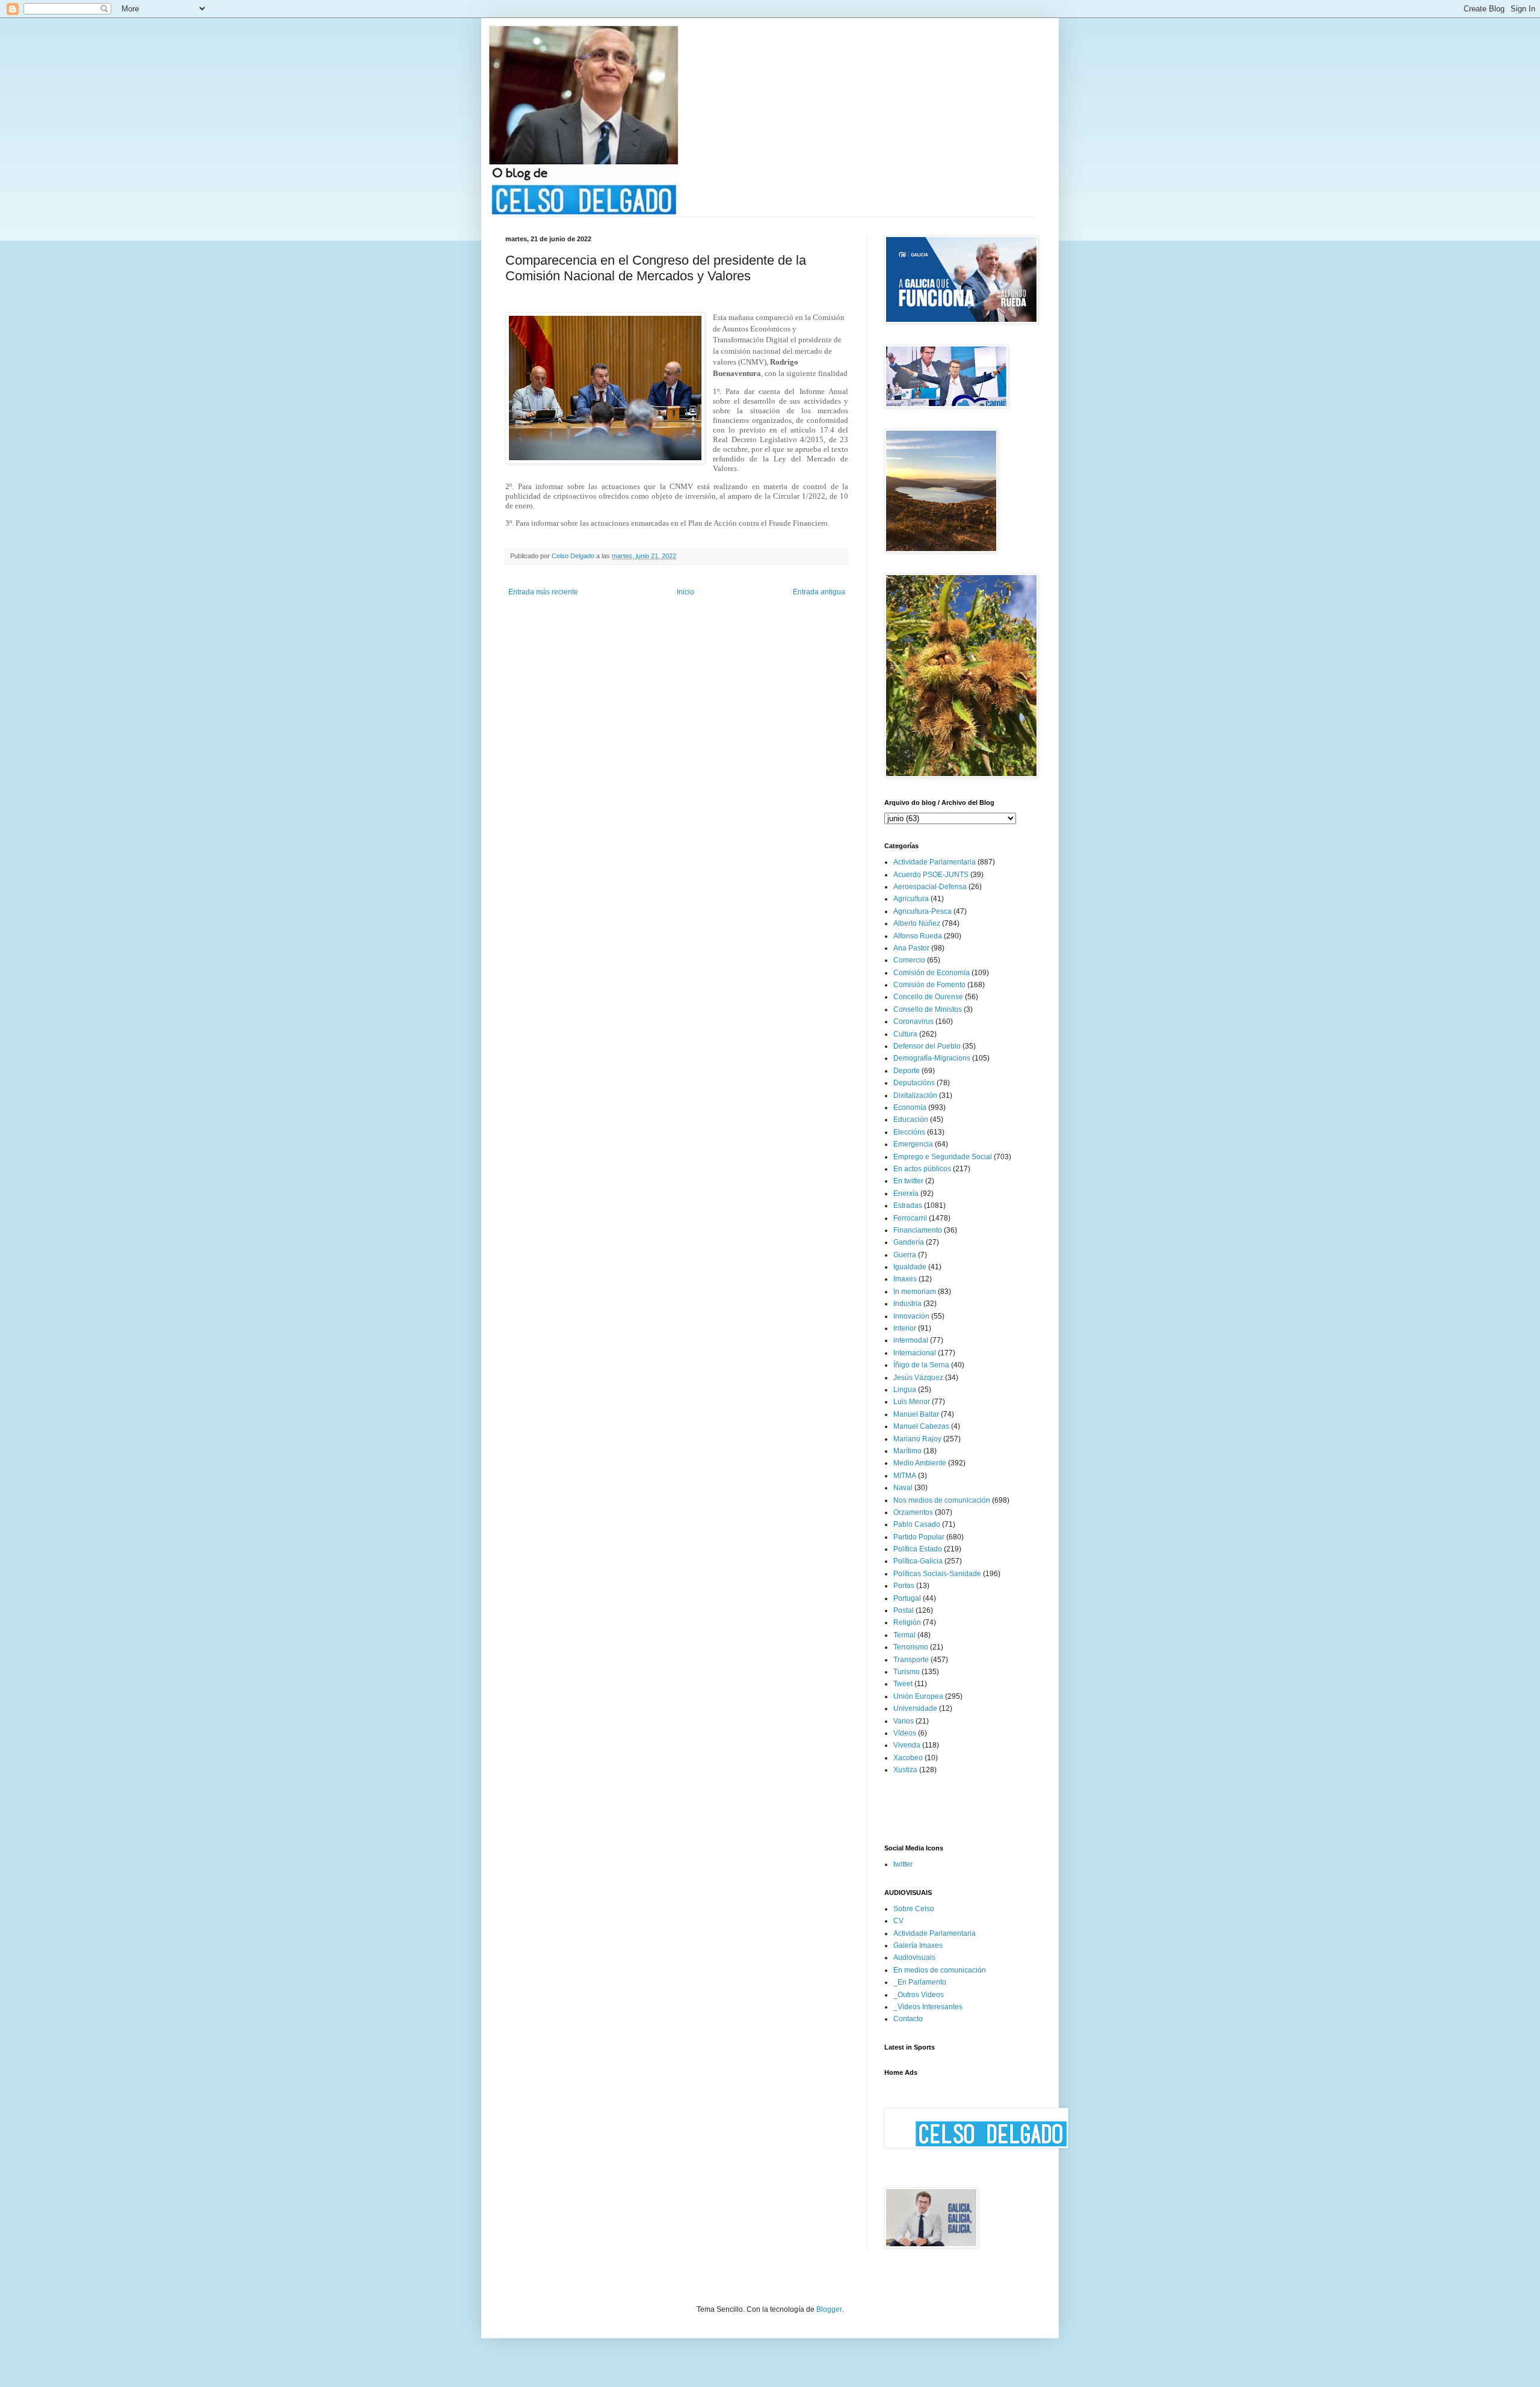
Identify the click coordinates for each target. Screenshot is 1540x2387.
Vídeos (905, 1733)
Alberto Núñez (917, 923)
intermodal (911, 1340)
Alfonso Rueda (918, 936)
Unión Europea (918, 1696)
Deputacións (914, 1083)
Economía (910, 1107)
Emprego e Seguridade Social (943, 1157)
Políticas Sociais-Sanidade (937, 1574)
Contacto (908, 2019)
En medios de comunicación (940, 1970)
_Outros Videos (919, 1995)
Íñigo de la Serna (921, 1365)
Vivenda (907, 1745)
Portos (904, 1586)
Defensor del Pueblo (927, 1046)
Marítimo (907, 1451)
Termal (904, 1635)
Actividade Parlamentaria (935, 862)
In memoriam (915, 1292)
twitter (903, 1864)
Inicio (685, 592)
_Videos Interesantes (928, 2007)
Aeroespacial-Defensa (930, 887)
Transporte (911, 1660)
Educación (911, 1120)
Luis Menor (912, 1402)
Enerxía (906, 1193)
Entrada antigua (819, 592)
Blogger (829, 2309)
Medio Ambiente (920, 1463)
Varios (904, 1721)
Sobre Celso (914, 1909)
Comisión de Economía (932, 973)
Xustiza (905, 1770)
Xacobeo (908, 1758)
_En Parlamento (920, 1982)
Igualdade (910, 1267)
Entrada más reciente (543, 592)
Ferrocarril (910, 1218)
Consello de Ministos (928, 1009)
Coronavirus (913, 1021)
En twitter (908, 1181)
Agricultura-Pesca (922, 911)
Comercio (909, 960)
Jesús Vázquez (918, 1378)
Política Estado (918, 1549)
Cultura (905, 1034)
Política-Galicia (918, 1561)
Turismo (907, 1672)
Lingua (905, 1390)
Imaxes (905, 1279)
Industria (907, 1304)
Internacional (915, 1353)
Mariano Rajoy (917, 1439)
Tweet (903, 1684)
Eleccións (909, 1132)
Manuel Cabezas (921, 1426)
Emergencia (913, 1144)
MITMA (905, 1476)
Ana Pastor (911, 948)
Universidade (915, 1708)
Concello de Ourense (928, 997)
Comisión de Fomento (929, 985)
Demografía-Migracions (932, 1058)
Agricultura (911, 899)
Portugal (907, 1598)
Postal (904, 1610)
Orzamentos (913, 1512)
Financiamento (918, 1230)
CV (898, 1921)
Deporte (907, 1071)
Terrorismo (911, 1647)
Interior (905, 1328)
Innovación (911, 1316)
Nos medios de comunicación (942, 1500)
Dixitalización (915, 1095)
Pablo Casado (917, 1524)
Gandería (909, 1242)
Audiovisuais (914, 1957)
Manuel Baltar (916, 1414)
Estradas (908, 1206)
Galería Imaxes (918, 1945)
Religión (907, 1622)
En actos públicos (922, 1169)
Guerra (905, 1255)
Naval (903, 1488)
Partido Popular (919, 1537)
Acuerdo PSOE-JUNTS (931, 875)
